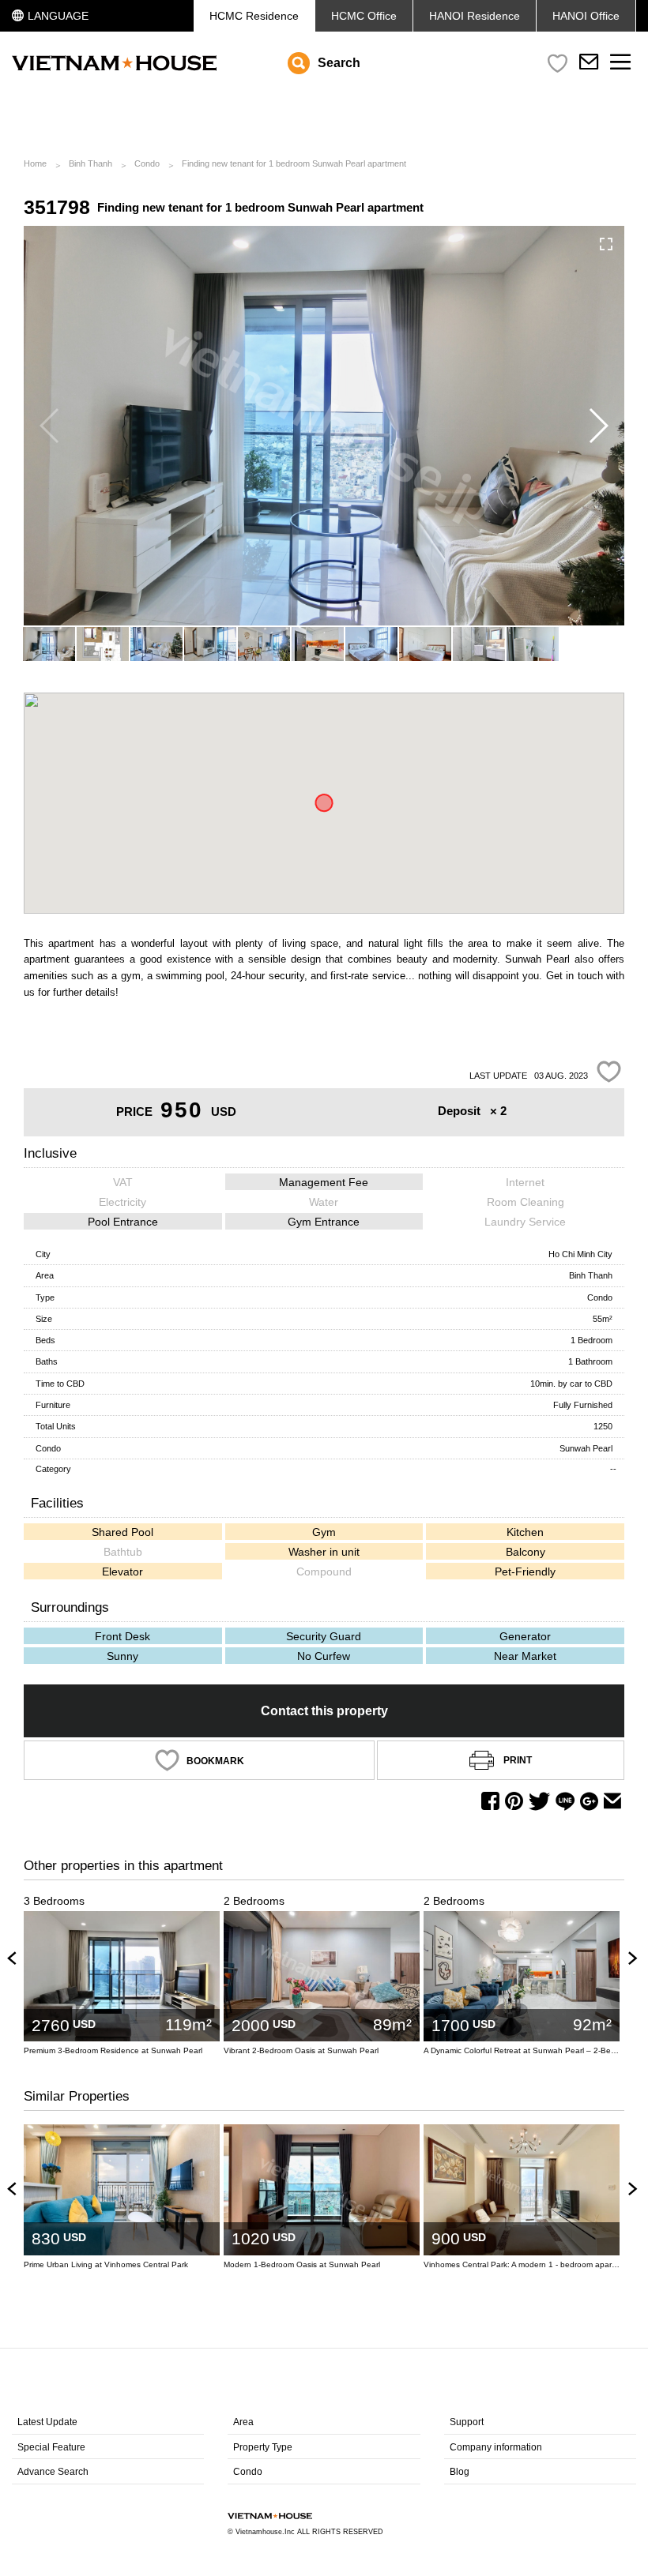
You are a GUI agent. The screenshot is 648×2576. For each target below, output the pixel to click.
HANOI (586, 16)
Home (35, 163)
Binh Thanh (90, 163)
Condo (147, 163)
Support (467, 2422)
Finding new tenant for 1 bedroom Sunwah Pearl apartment (294, 163)
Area (243, 2422)
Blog (460, 2472)
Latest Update (47, 2422)
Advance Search (53, 2472)
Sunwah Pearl (586, 1448)
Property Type (263, 2447)
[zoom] (606, 244)
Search (339, 63)
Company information (496, 2447)
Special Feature (51, 2447)
